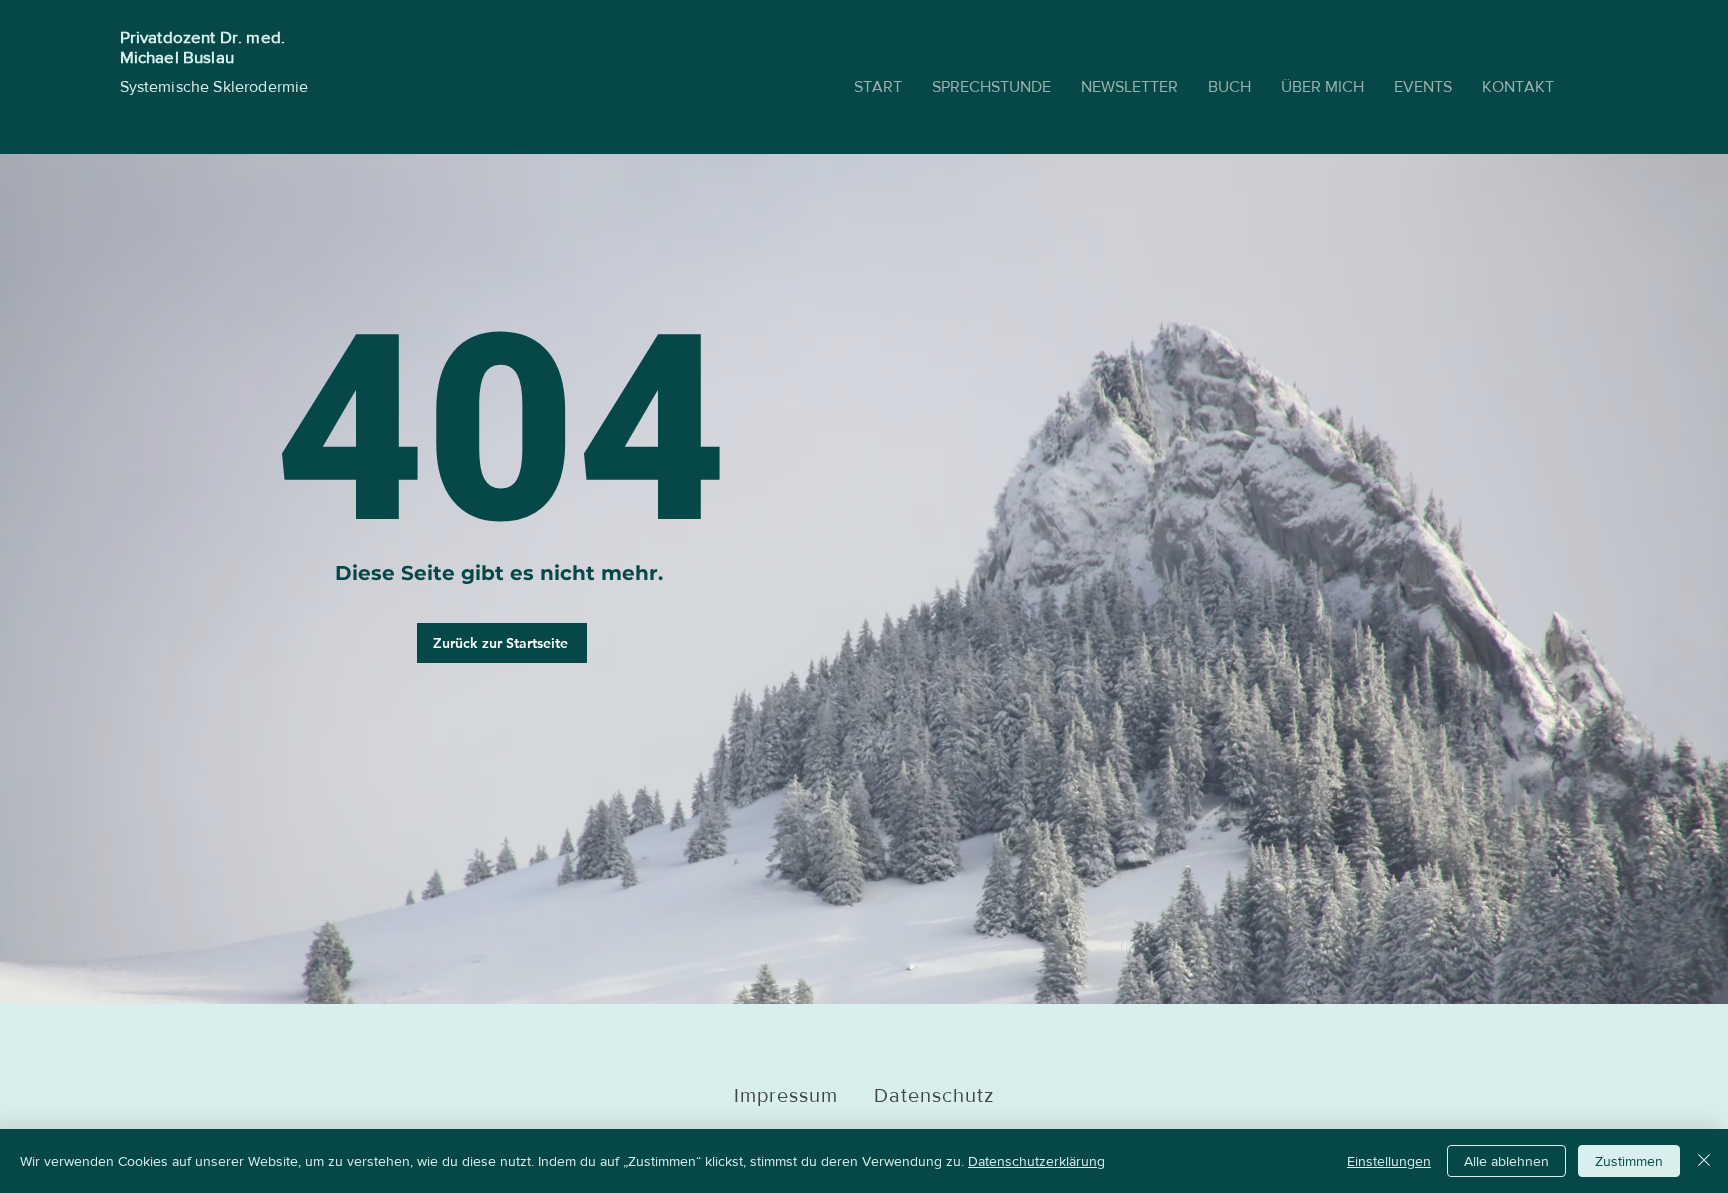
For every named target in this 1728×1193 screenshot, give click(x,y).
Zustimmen (1629, 1161)
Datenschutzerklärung (1036, 1161)
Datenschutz (934, 1095)
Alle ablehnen (1506, 1161)
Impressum (804, 1095)
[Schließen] (1704, 1161)
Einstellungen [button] (1389, 1161)
